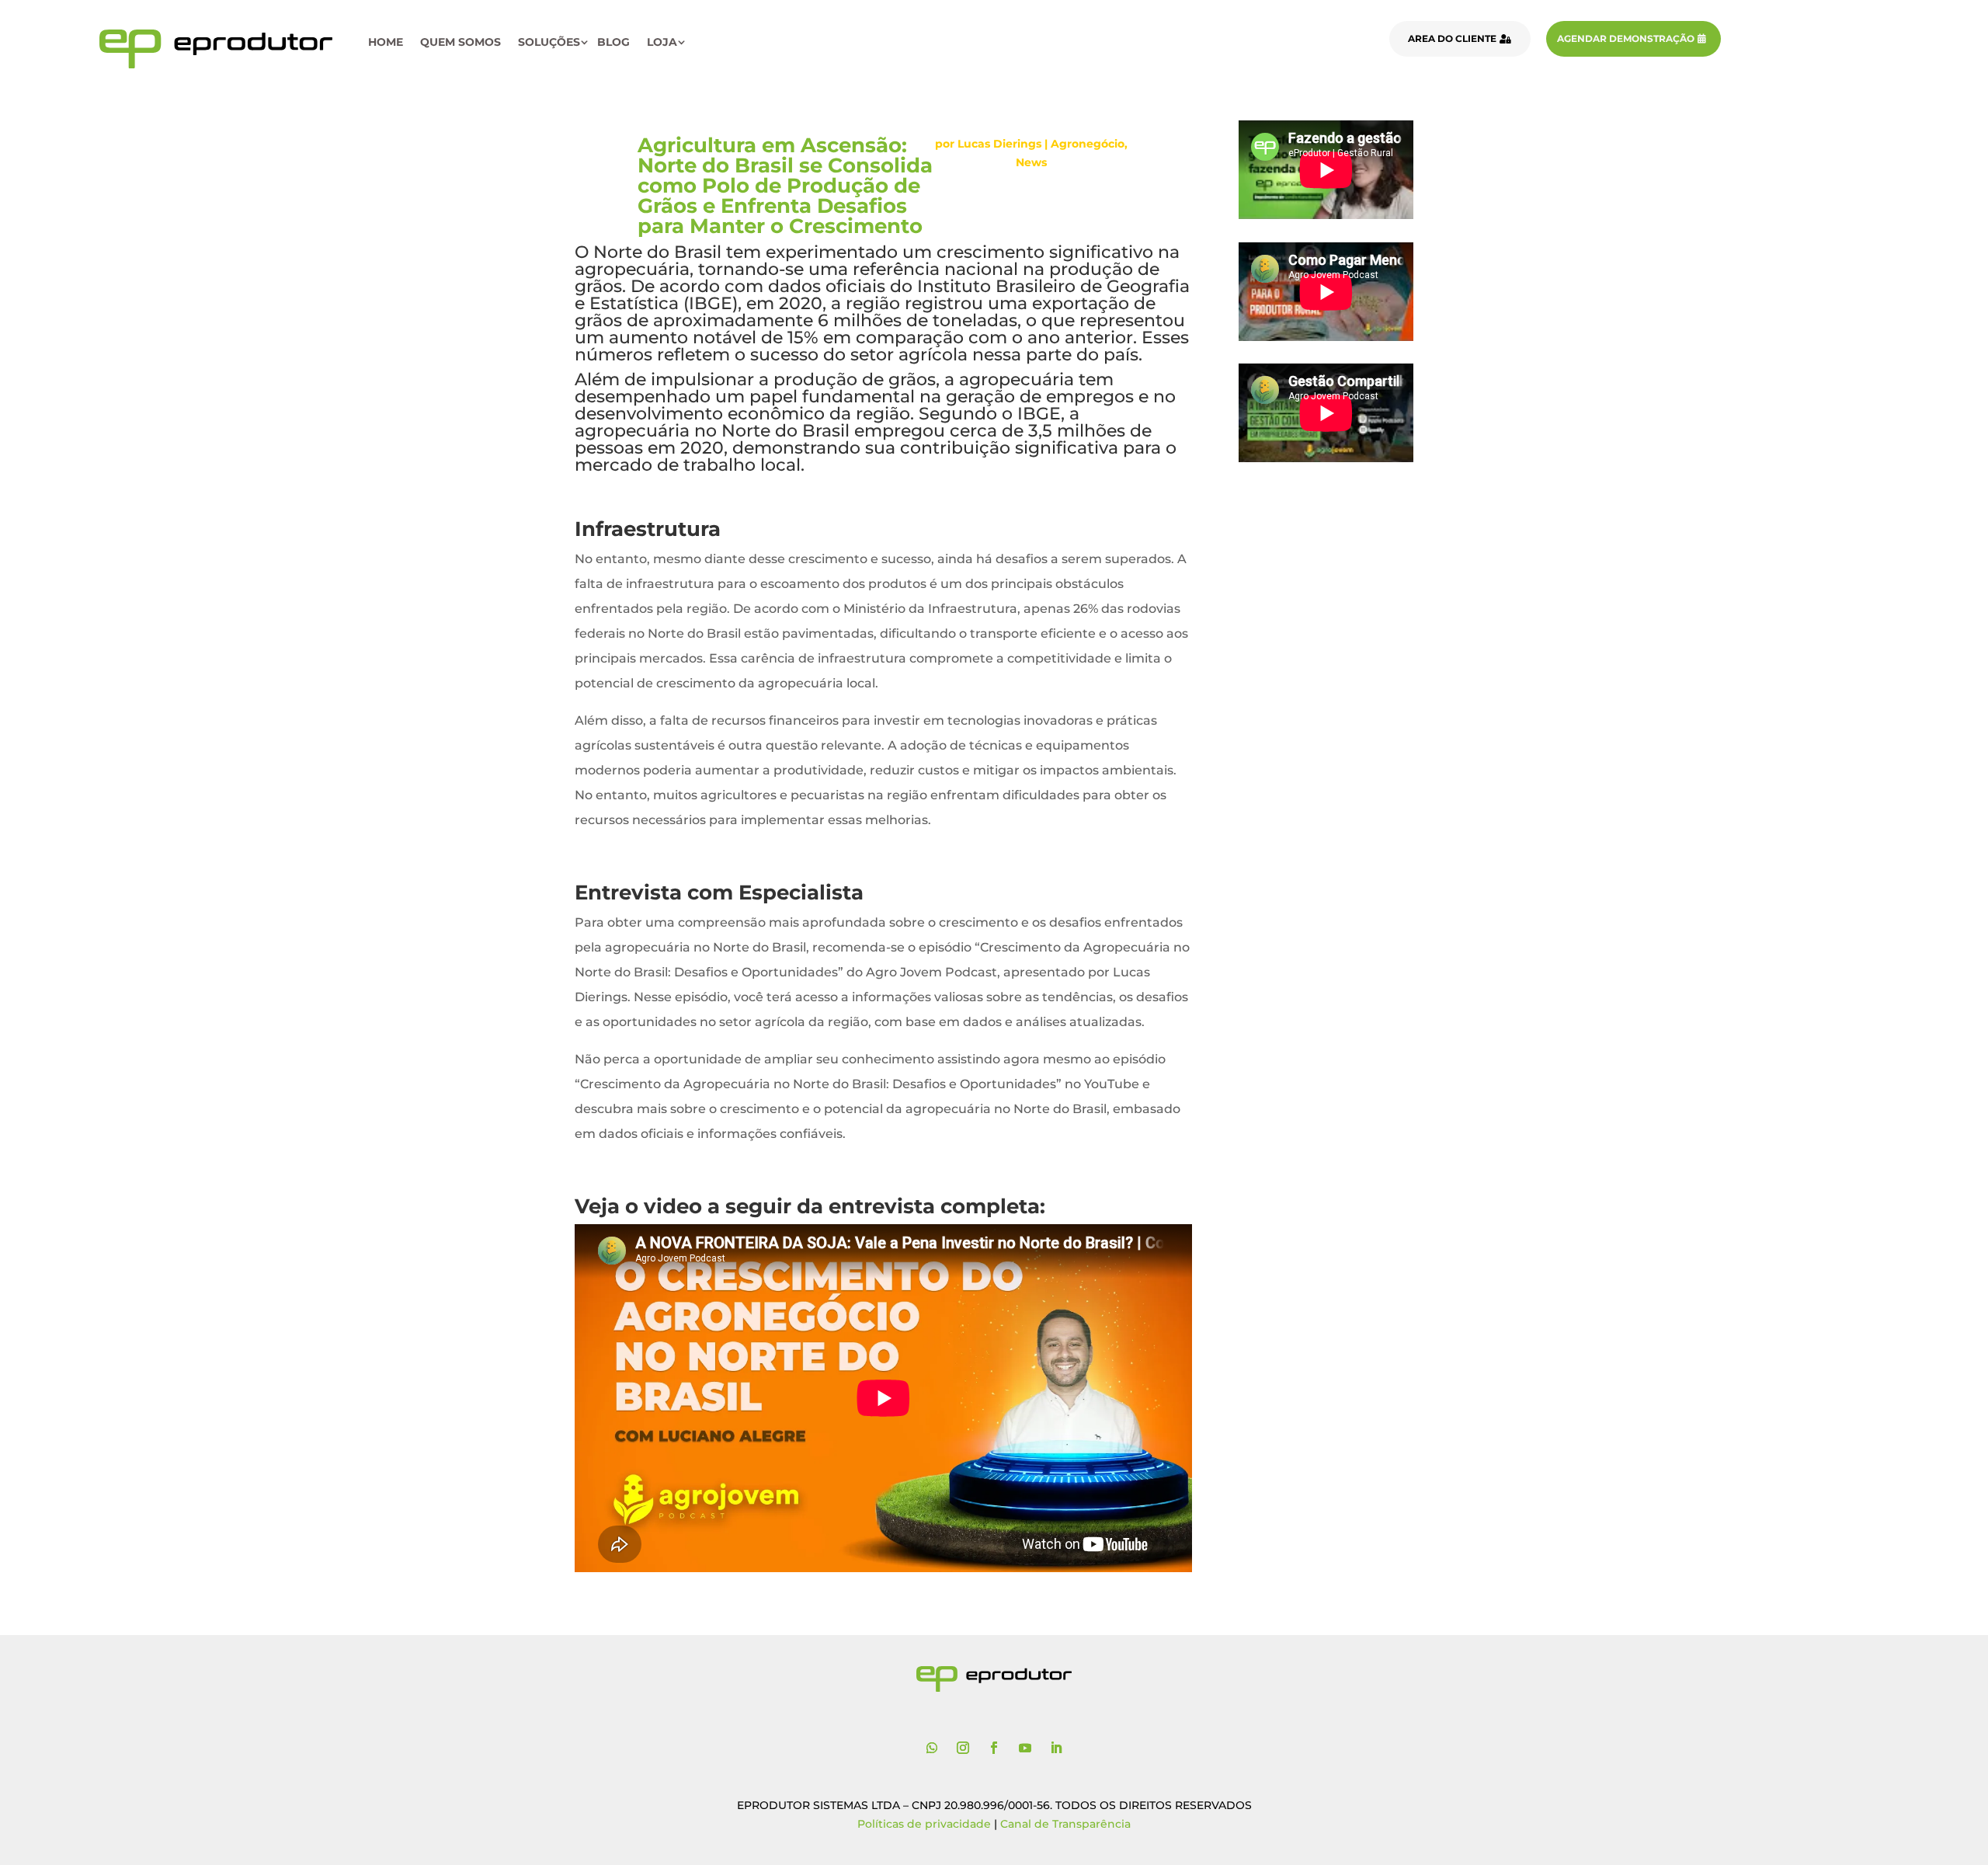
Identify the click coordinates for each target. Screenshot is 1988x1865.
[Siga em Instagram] (963, 1748)
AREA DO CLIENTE (1452, 38)
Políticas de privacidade (924, 1824)
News (1031, 162)
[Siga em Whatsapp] (932, 1748)
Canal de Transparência (1065, 1824)
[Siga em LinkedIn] (1056, 1748)
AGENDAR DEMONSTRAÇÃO (1626, 38)
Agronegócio (1088, 144)
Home (386, 42)
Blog (613, 42)
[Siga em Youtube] (1025, 1748)
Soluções (549, 42)
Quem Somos (461, 42)
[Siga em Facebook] (994, 1748)
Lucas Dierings (999, 144)
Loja (662, 42)
